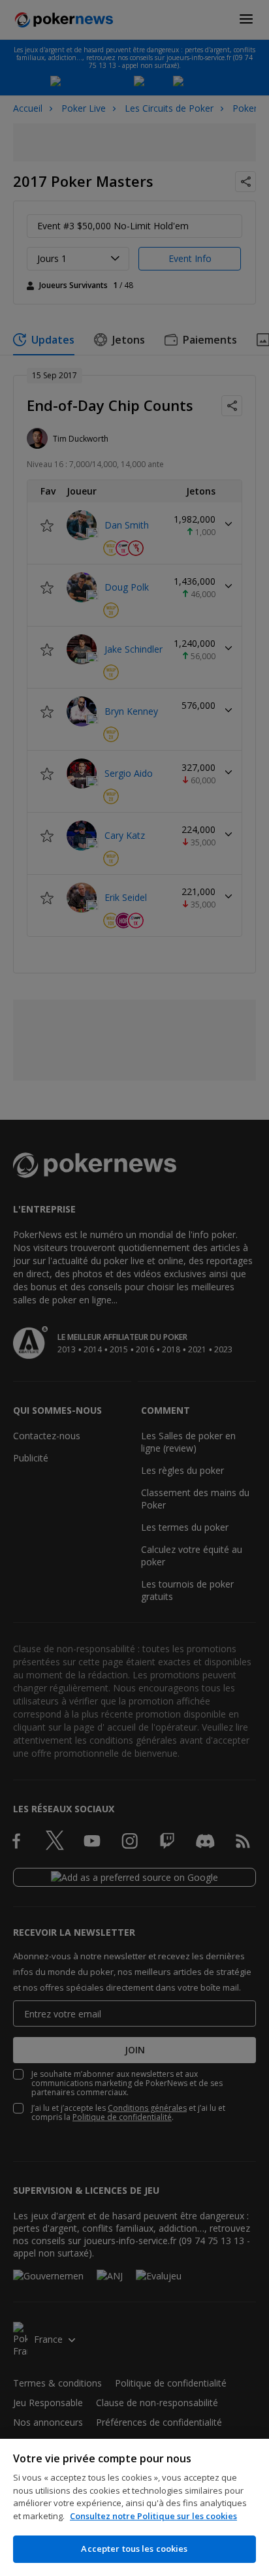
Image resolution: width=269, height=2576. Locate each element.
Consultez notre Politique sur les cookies (153, 2516)
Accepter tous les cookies (134, 2549)
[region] (134, 2507)
